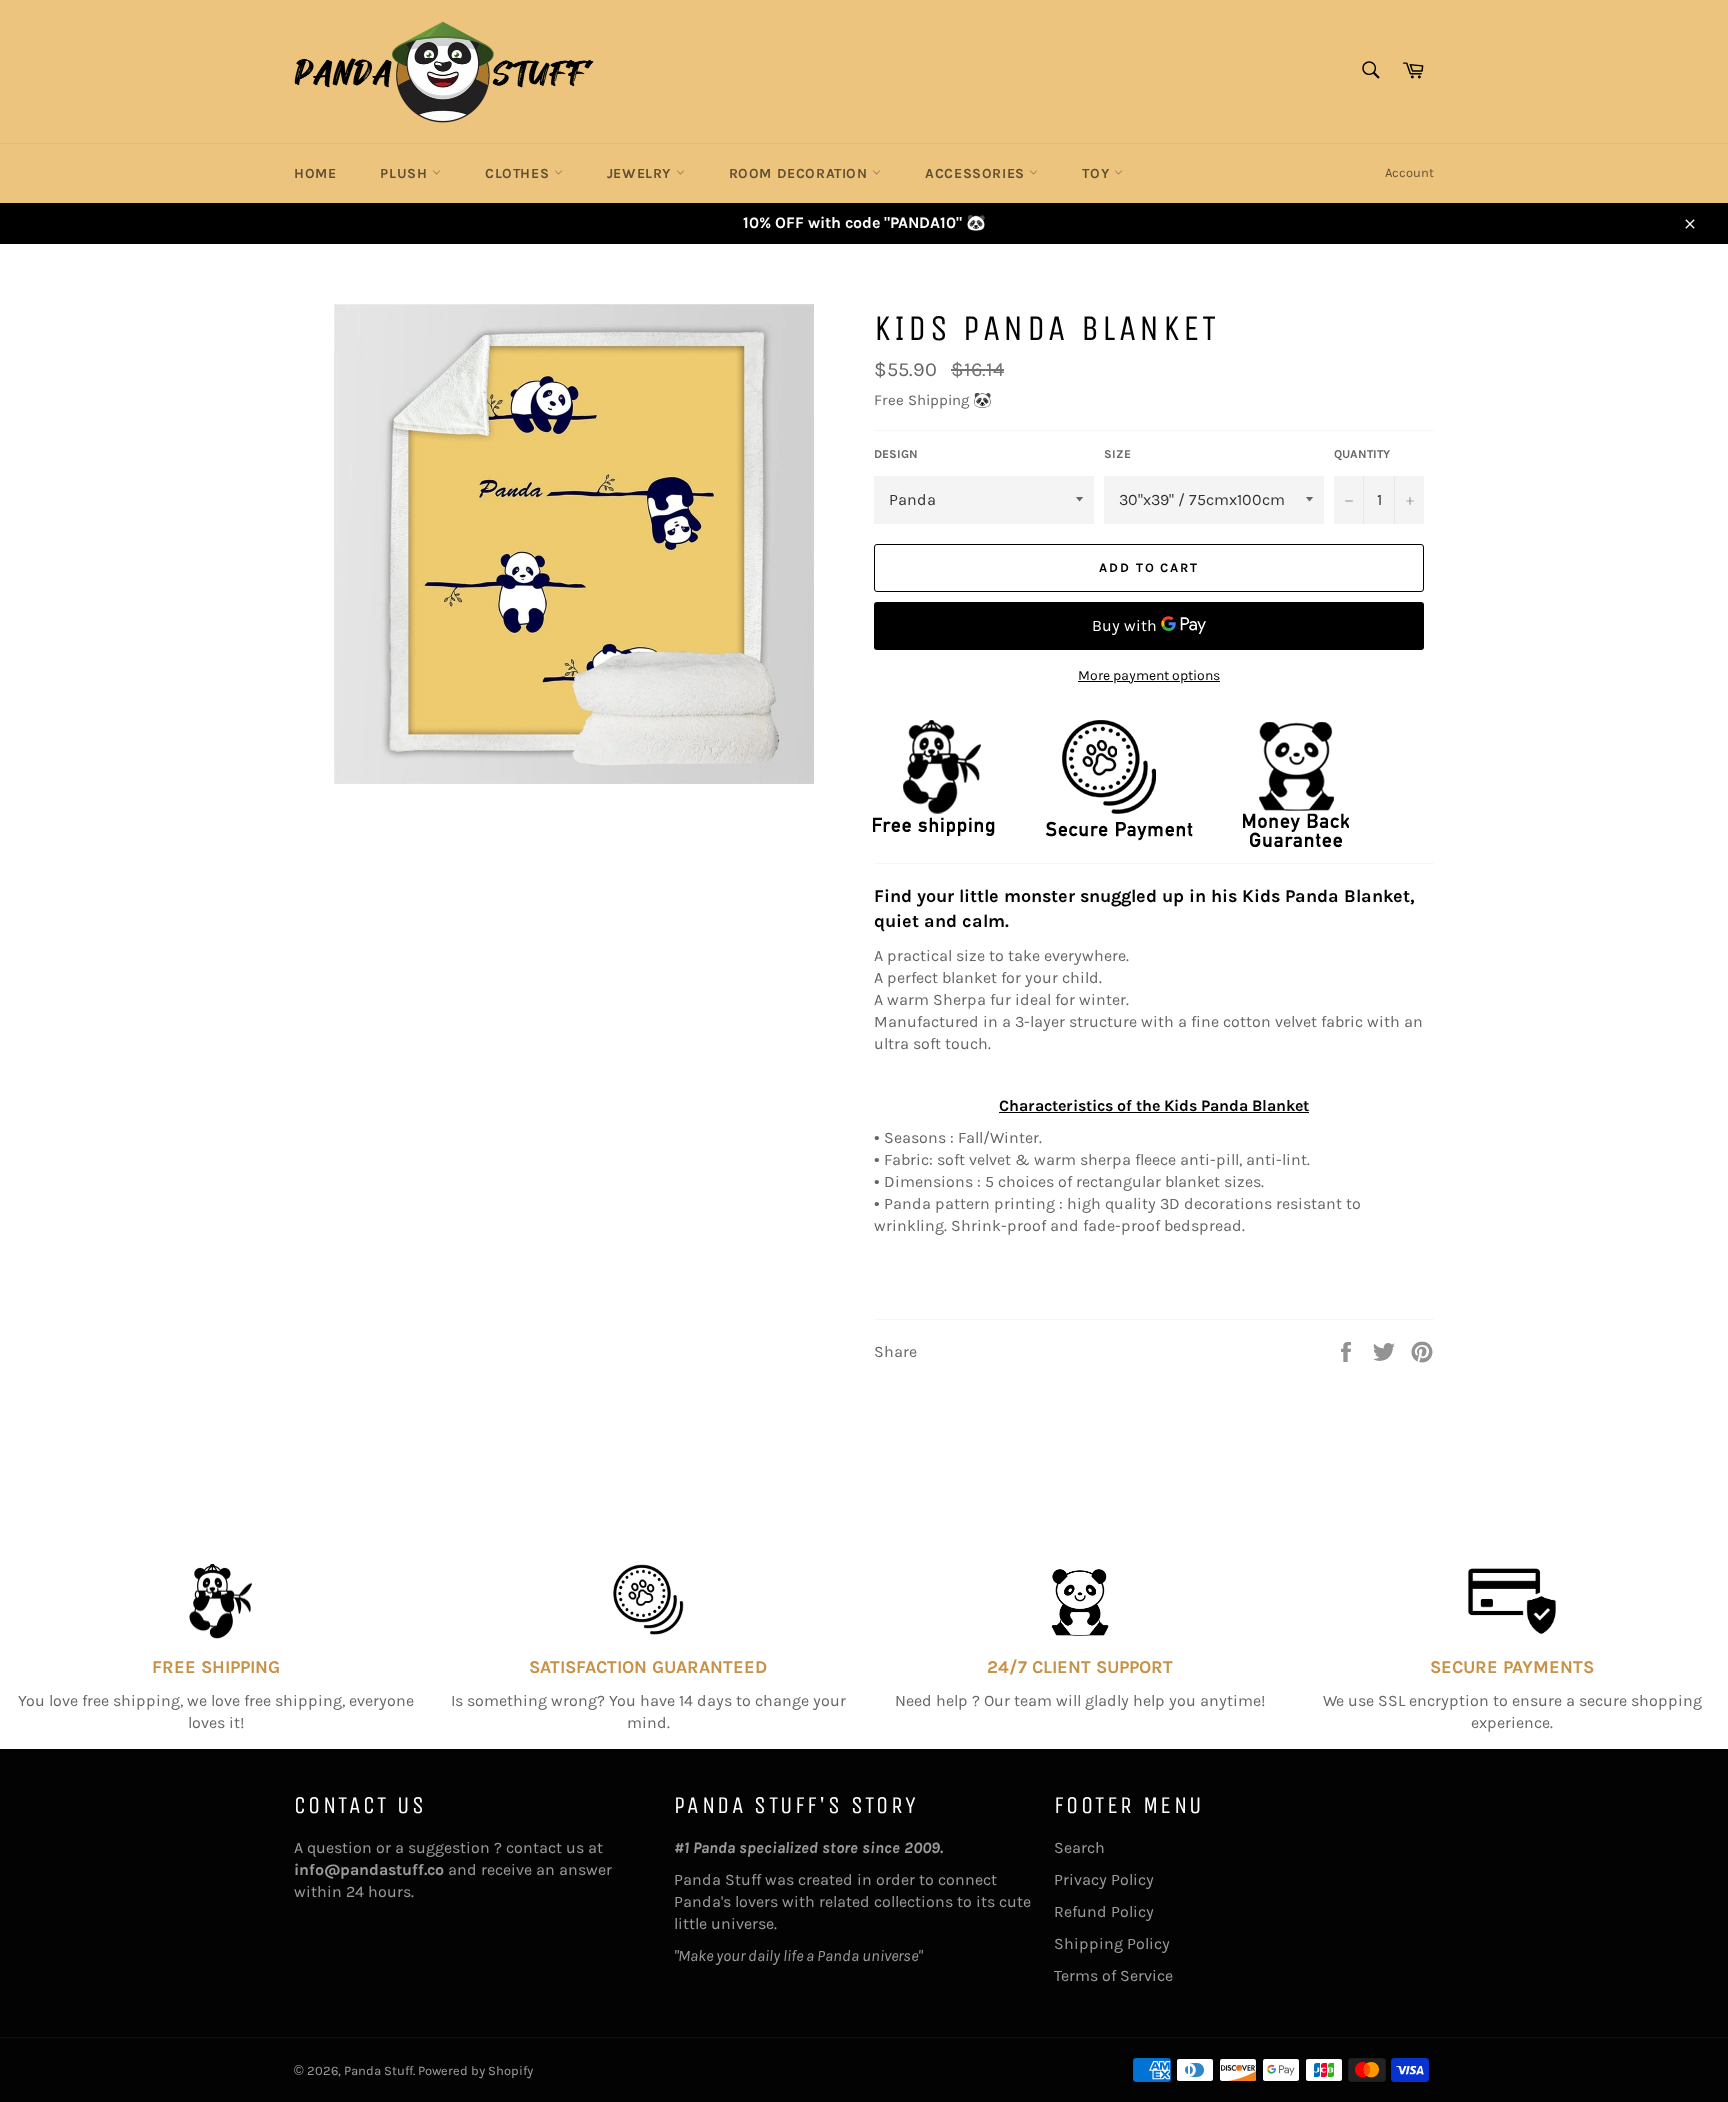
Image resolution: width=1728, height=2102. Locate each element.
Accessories (977, 173)
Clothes (519, 173)
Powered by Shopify (475, 2070)
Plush (406, 173)
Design (896, 454)
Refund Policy (1104, 1911)
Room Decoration (801, 173)
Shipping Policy (1112, 1943)
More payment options (1149, 675)
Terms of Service (1113, 1975)
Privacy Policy (1104, 1879)
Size (1117, 454)
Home (315, 173)
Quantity (1362, 454)
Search (1079, 1847)
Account (1409, 172)
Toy (1097, 173)
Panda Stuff (378, 2070)
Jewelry (641, 173)
